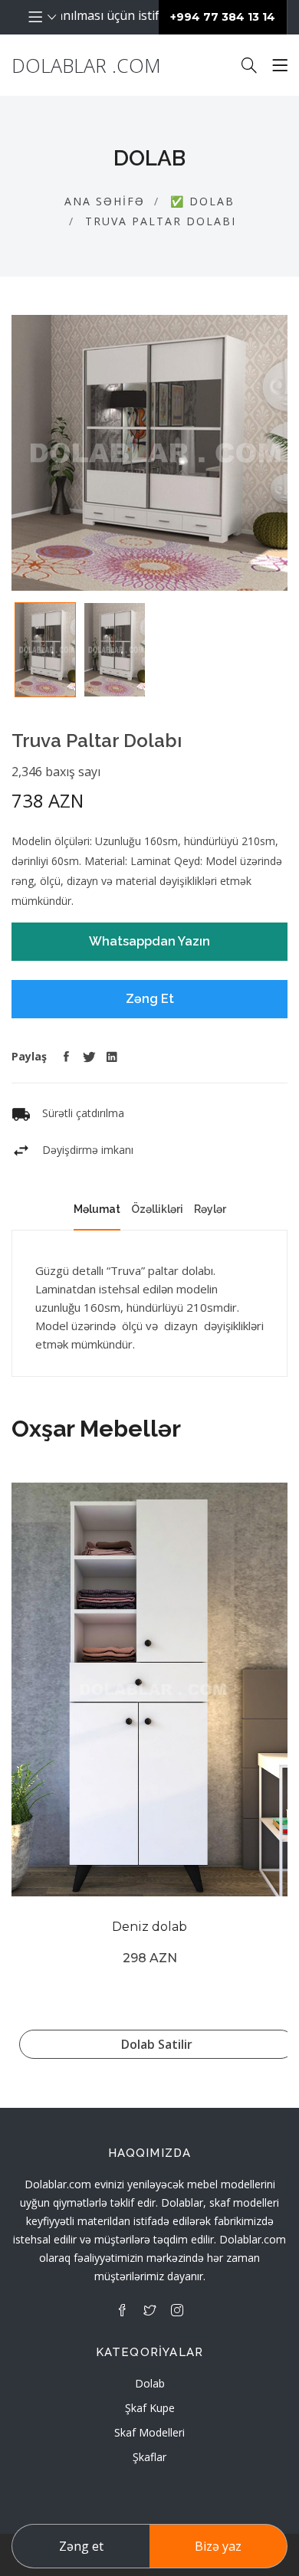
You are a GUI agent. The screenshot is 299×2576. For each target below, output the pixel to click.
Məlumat (97, 1209)
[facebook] (122, 2310)
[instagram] (177, 2310)
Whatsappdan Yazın (149, 941)
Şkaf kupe (150, 2408)
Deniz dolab (149, 1927)
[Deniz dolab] (149, 1689)
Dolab (150, 2383)
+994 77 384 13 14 (223, 17)
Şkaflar (149, 2457)
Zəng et (81, 2546)
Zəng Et (150, 999)
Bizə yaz (218, 2546)
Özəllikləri (157, 1209)
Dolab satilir (157, 2044)
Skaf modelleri (149, 2432)
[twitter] (149, 2310)
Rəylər (210, 1209)
